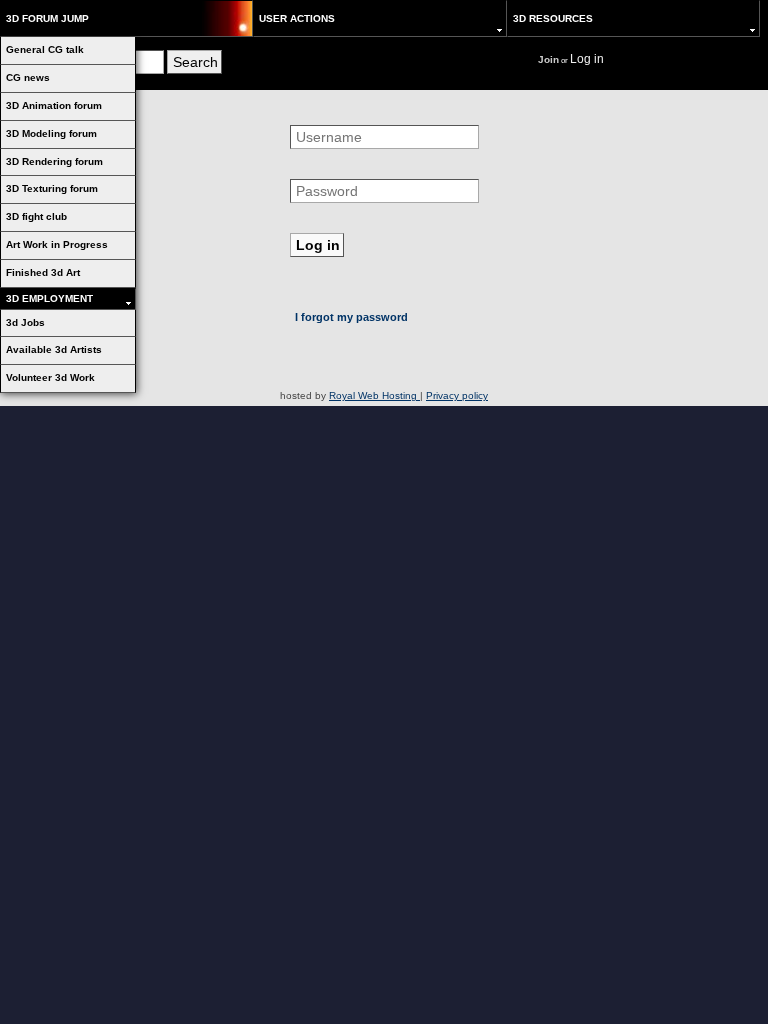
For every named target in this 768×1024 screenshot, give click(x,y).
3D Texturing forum (52, 188)
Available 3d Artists (54, 349)
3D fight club (36, 216)
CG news (28, 77)
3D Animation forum (54, 105)
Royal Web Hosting (374, 395)
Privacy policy (457, 395)
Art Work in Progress (57, 244)
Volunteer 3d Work (50, 377)
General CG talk (45, 49)
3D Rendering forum (54, 161)
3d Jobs (25, 322)
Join (548, 59)
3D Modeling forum (51, 133)
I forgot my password (351, 317)
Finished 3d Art (43, 272)
